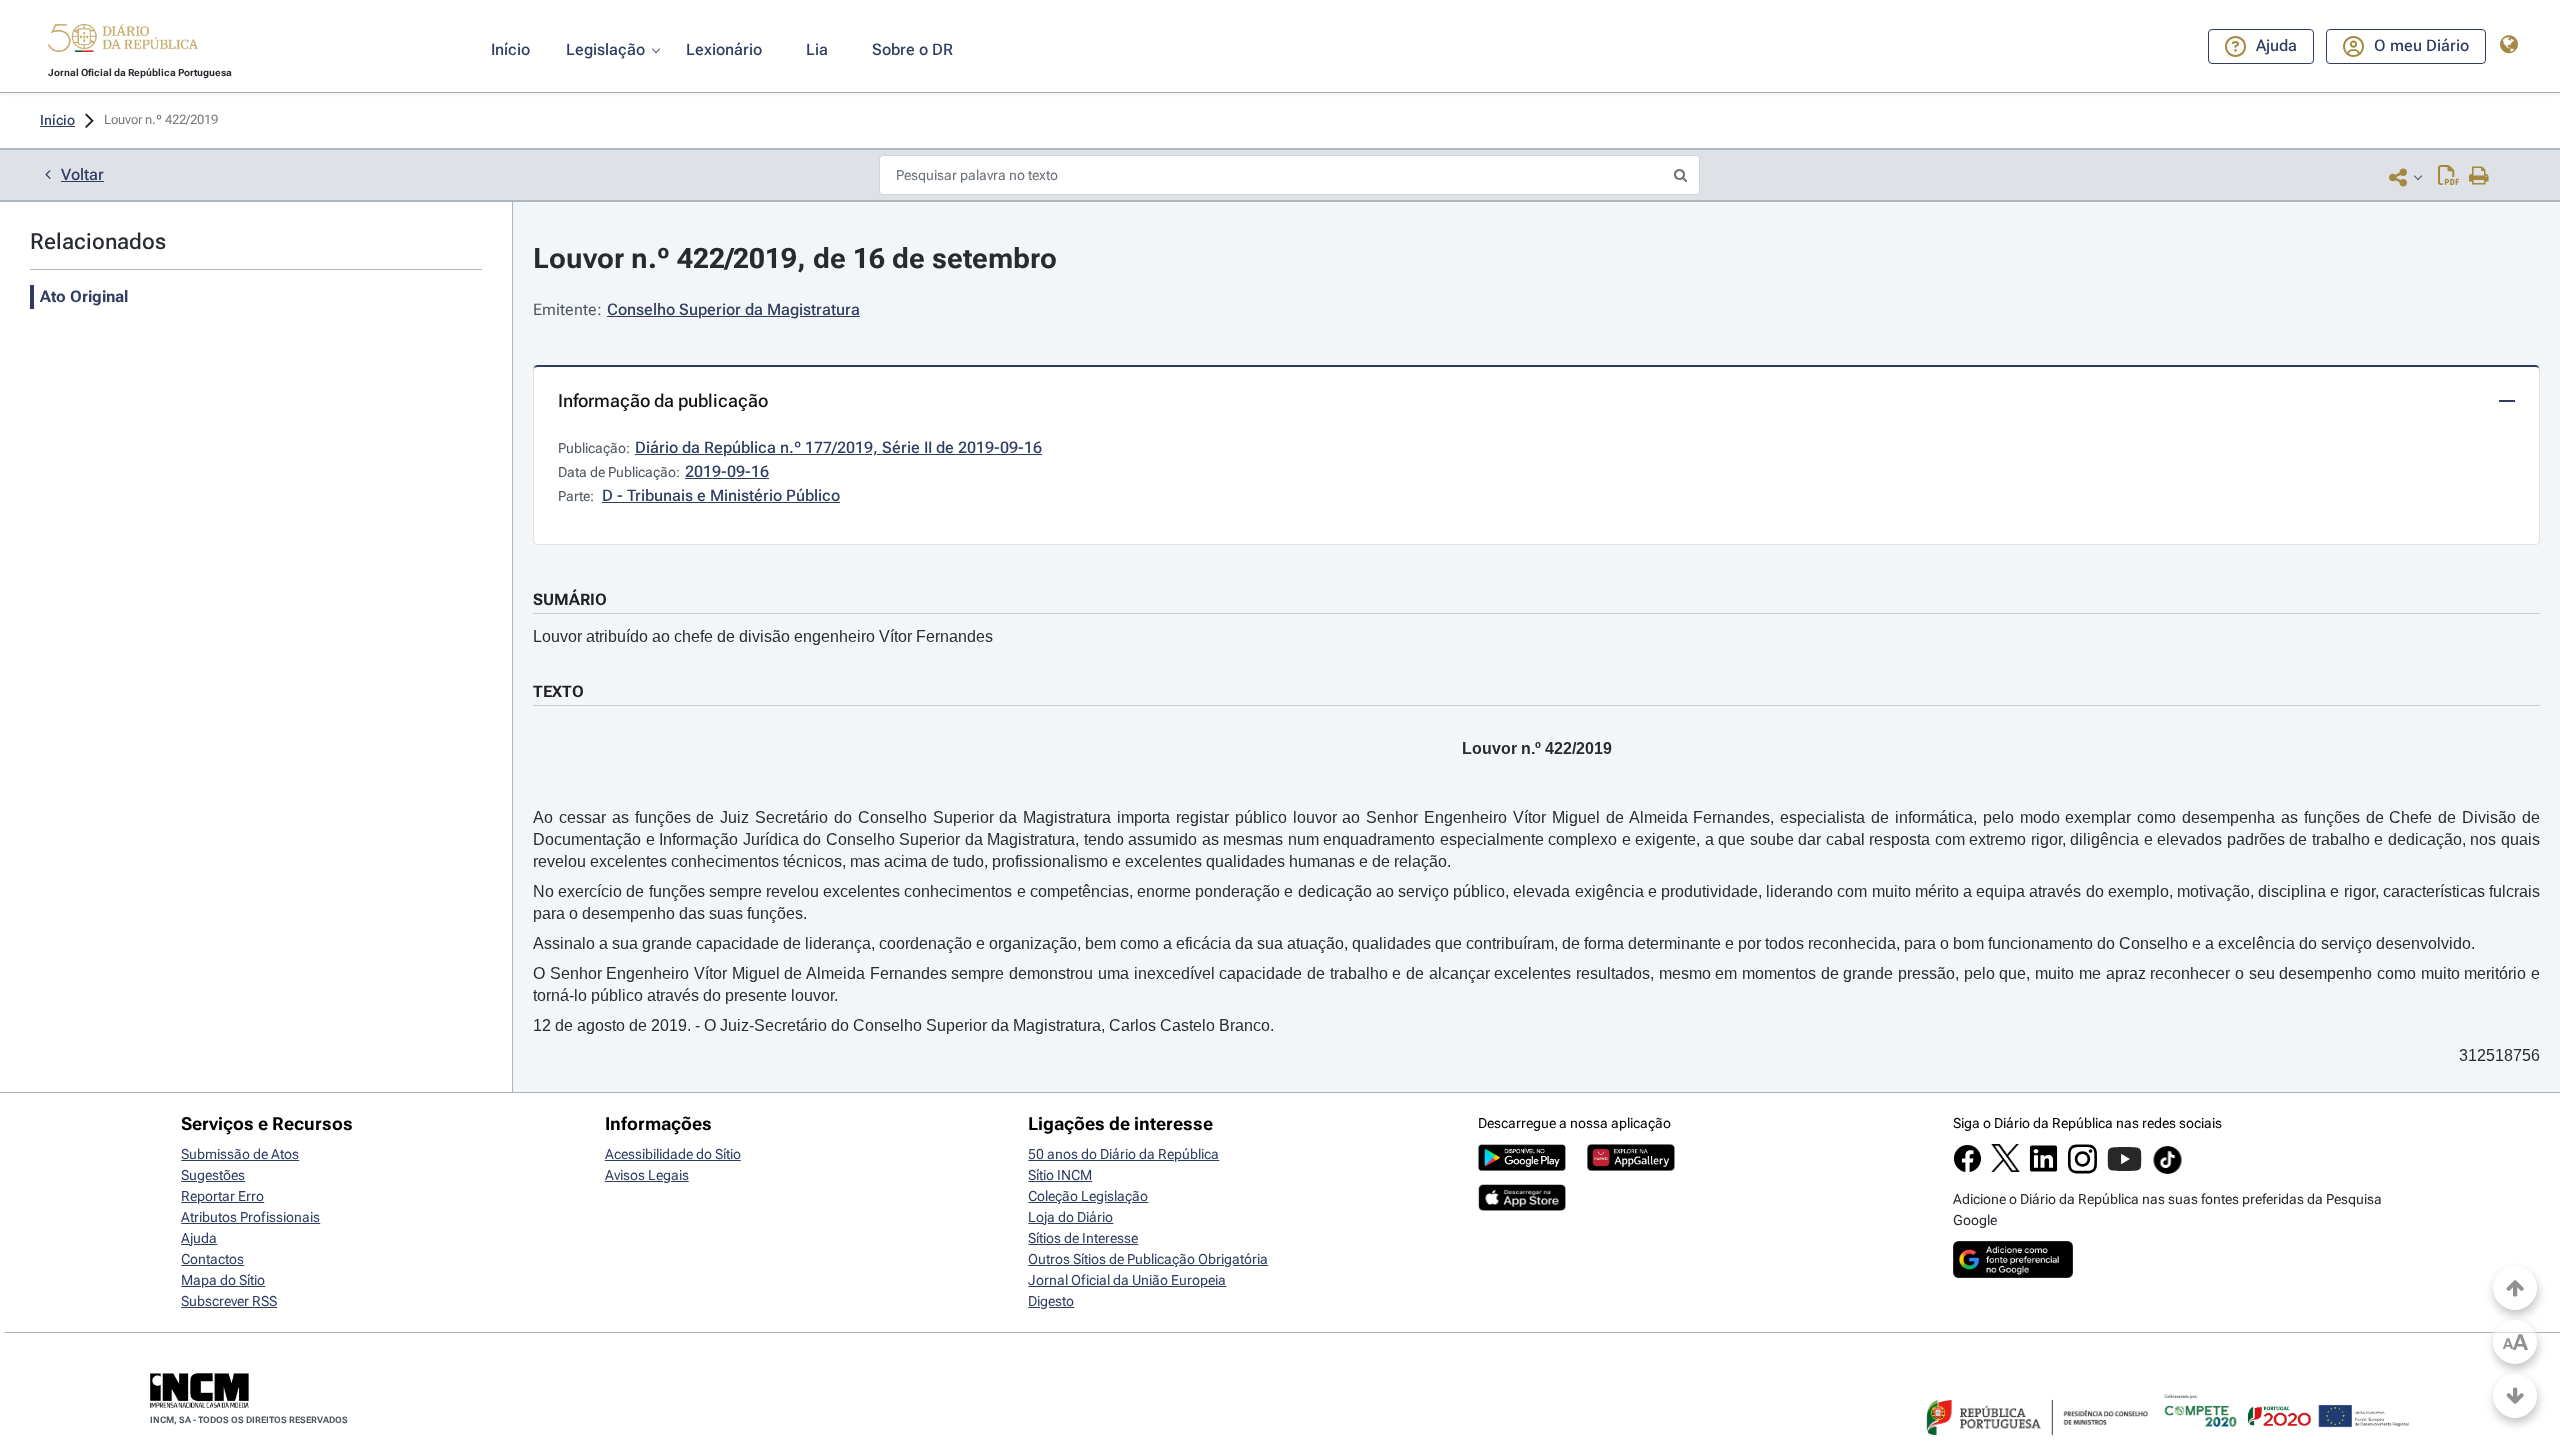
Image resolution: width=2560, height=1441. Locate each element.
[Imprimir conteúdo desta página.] (2479, 177)
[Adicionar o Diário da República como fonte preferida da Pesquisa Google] (2013, 1273)
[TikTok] (2167, 1171)
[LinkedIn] (2043, 1168)
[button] (123, 41)
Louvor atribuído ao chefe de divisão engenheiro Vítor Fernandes (763, 636)
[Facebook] (1967, 1168)
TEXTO (558, 691)
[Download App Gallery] (1631, 1166)
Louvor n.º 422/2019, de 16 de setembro (795, 258)
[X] (2005, 1167)
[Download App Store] (1522, 1206)
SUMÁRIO (570, 599)
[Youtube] (2124, 1169)
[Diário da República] (123, 42)
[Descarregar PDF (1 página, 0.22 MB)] (2448, 177)
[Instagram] (2082, 1169)
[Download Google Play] (1522, 1166)
